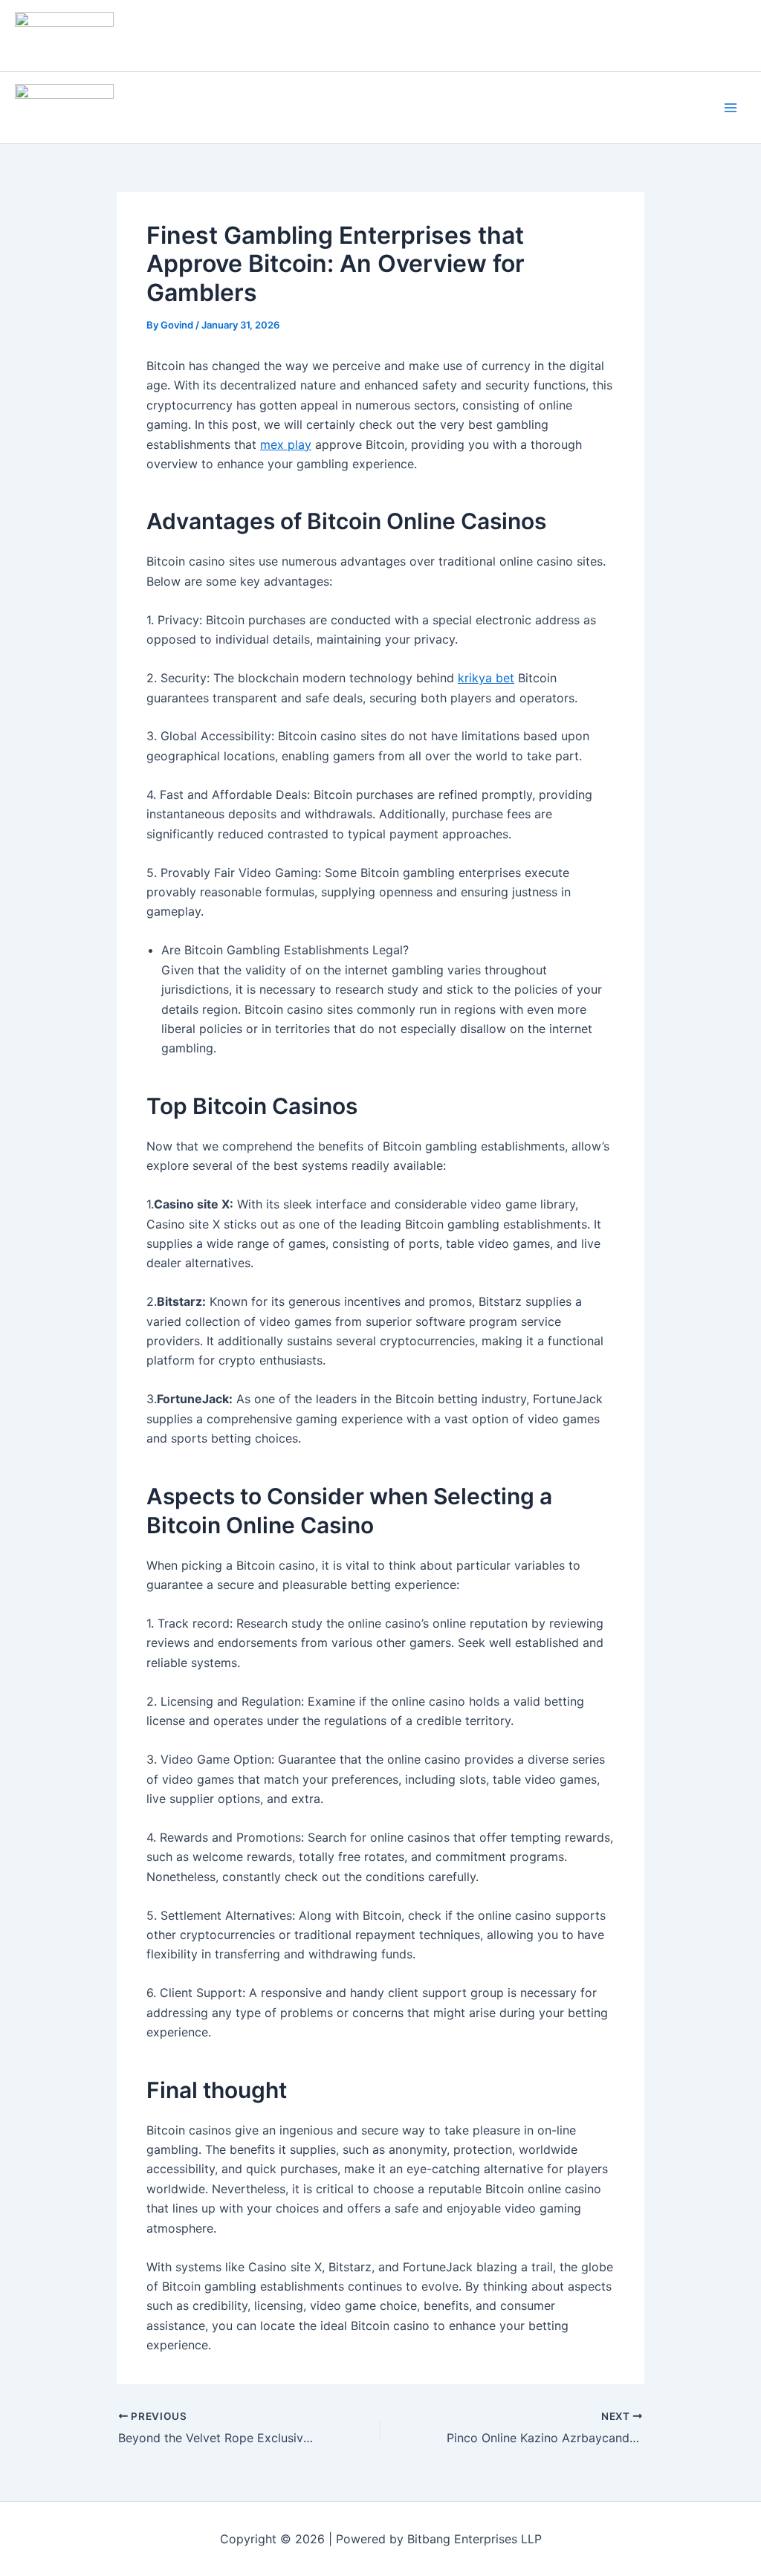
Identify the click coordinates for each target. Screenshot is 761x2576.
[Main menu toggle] (731, 108)
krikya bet (486, 678)
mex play (286, 444)
